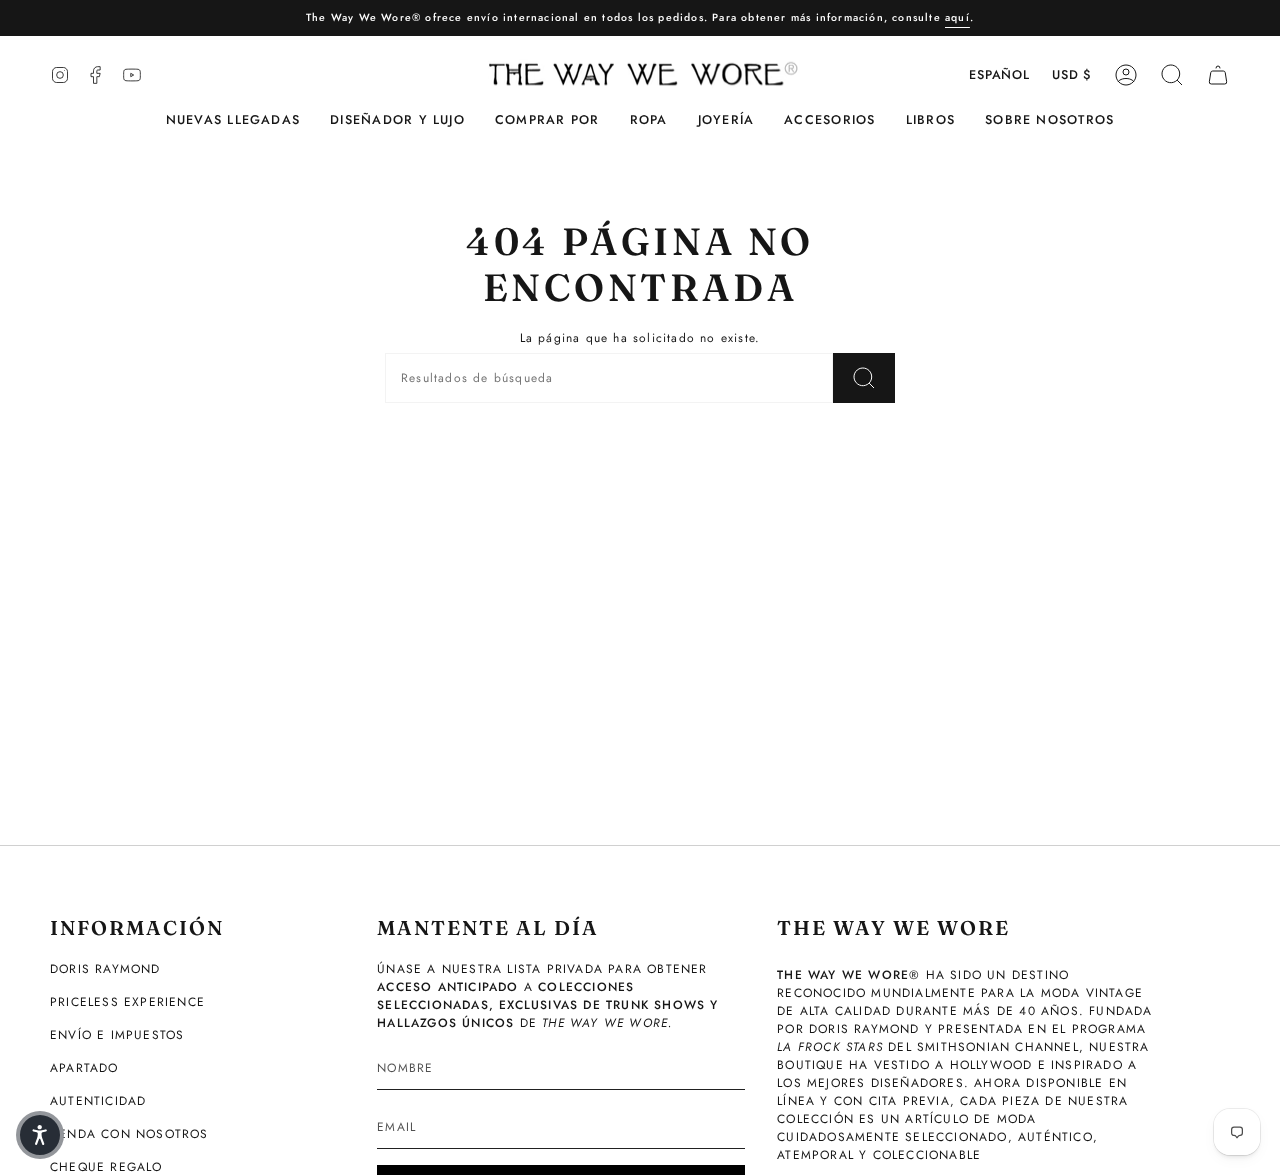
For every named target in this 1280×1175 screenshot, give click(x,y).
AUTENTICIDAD (98, 1101)
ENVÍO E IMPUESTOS (117, 1035)
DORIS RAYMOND (105, 969)
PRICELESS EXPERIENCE (127, 1002)
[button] (397, 120)
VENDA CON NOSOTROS (129, 1134)
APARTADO (84, 1068)
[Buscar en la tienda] (864, 378)
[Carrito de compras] (1218, 75)
